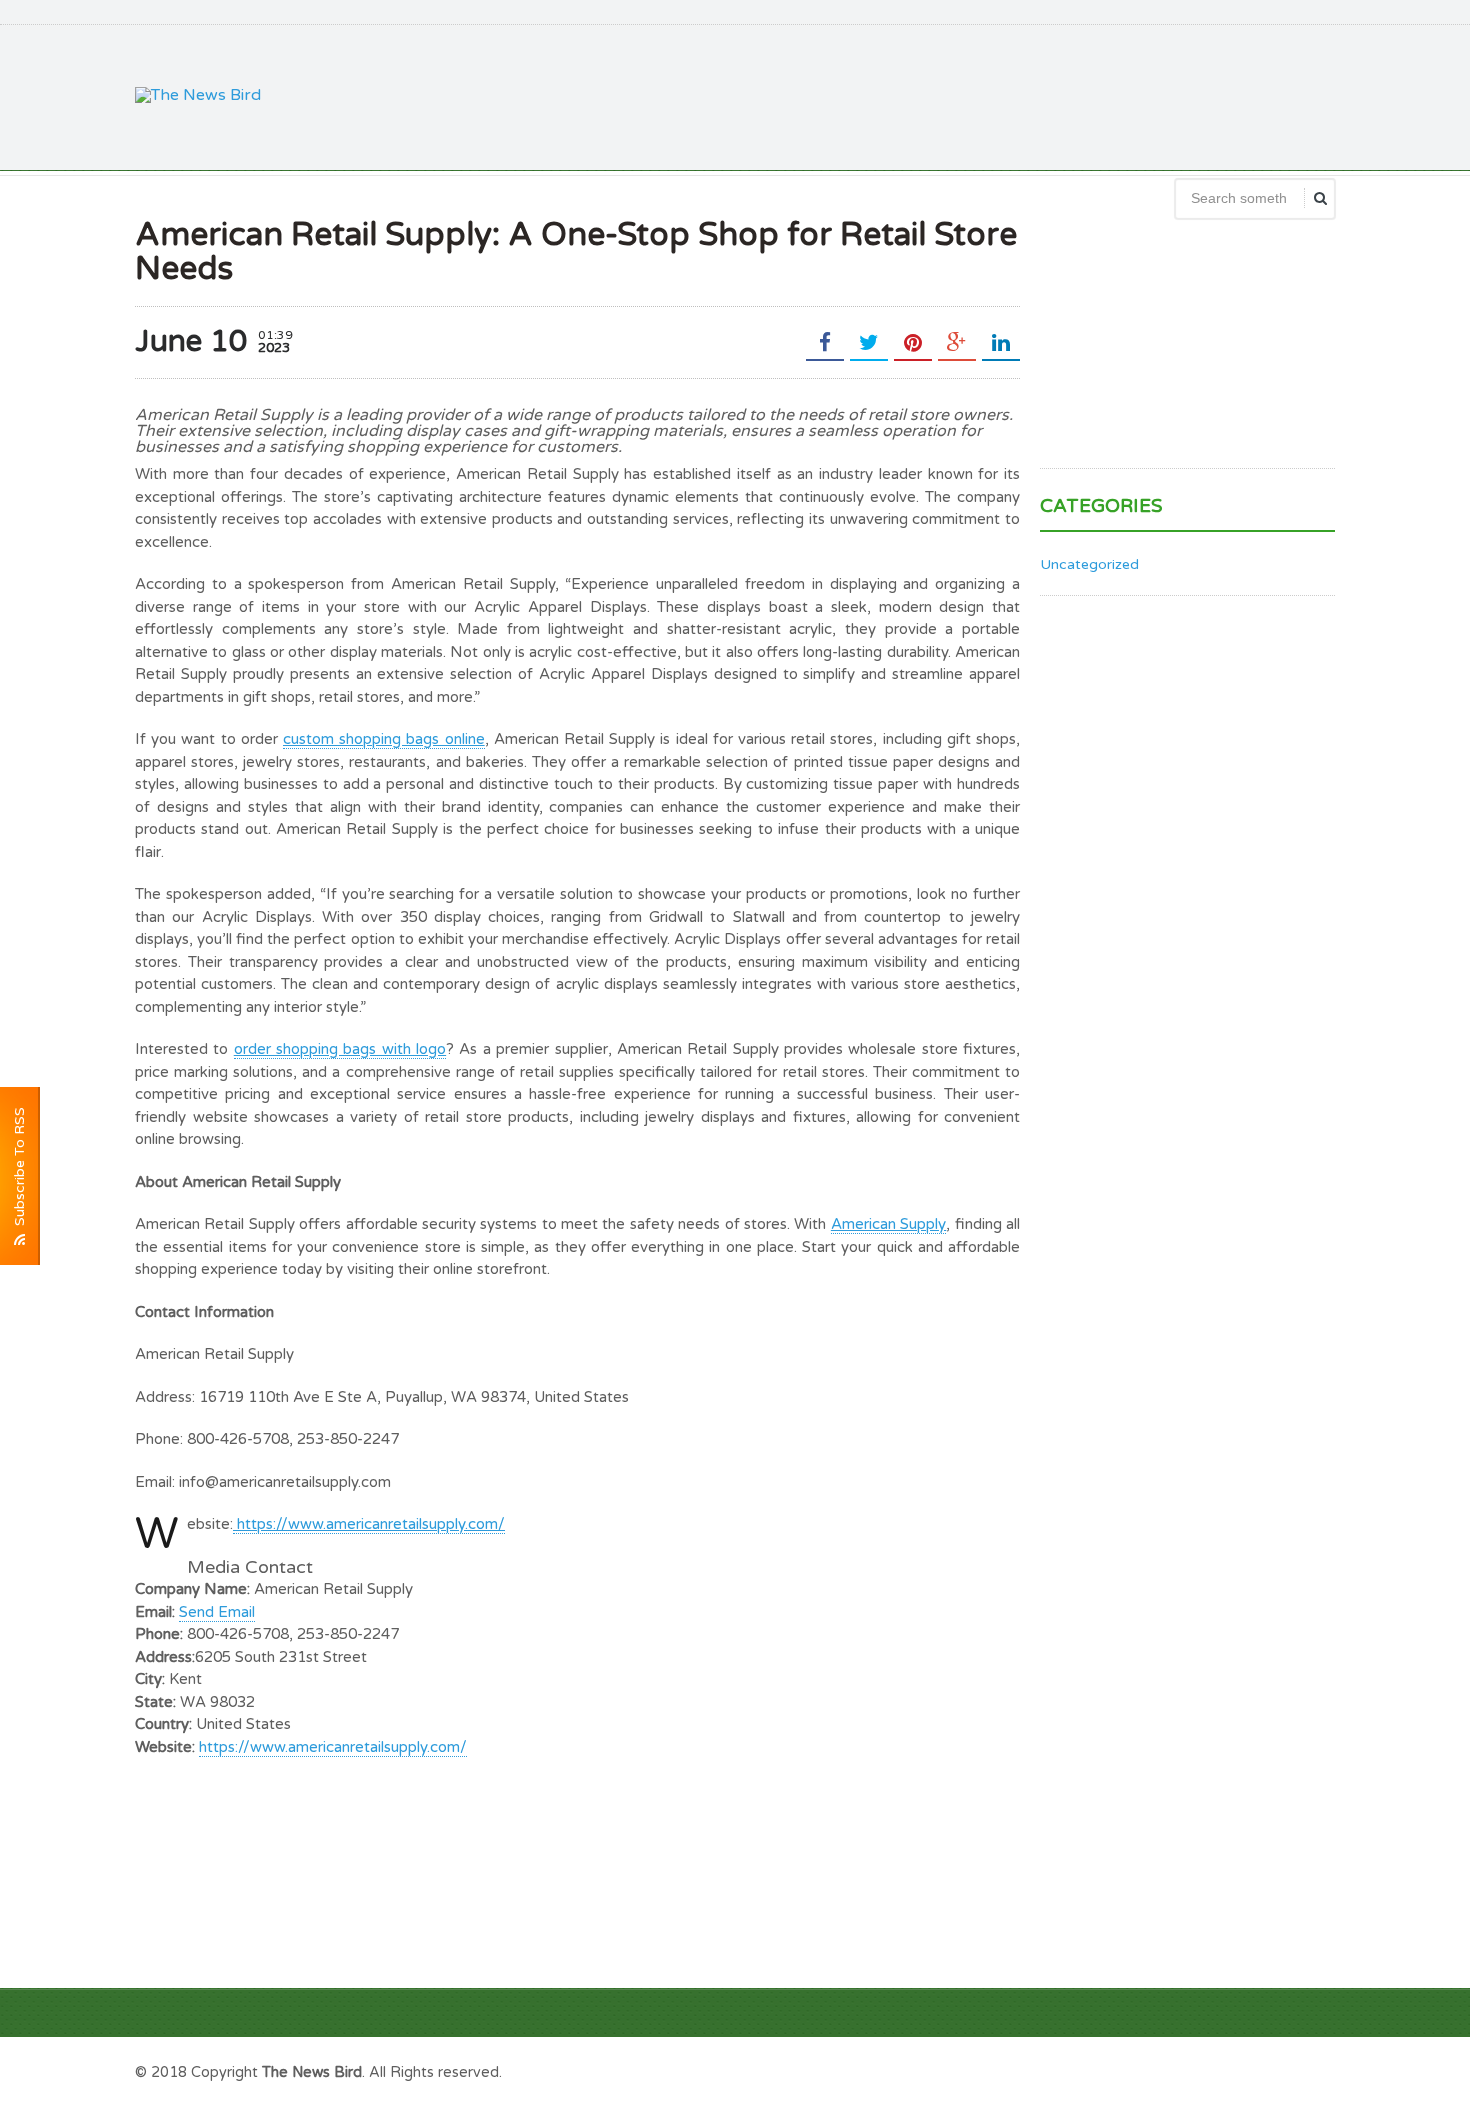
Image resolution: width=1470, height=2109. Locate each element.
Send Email (217, 1612)
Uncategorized (1089, 564)
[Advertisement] (971, 95)
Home (1312, 2070)
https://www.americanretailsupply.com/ (333, 1747)
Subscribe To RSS (19, 1170)
